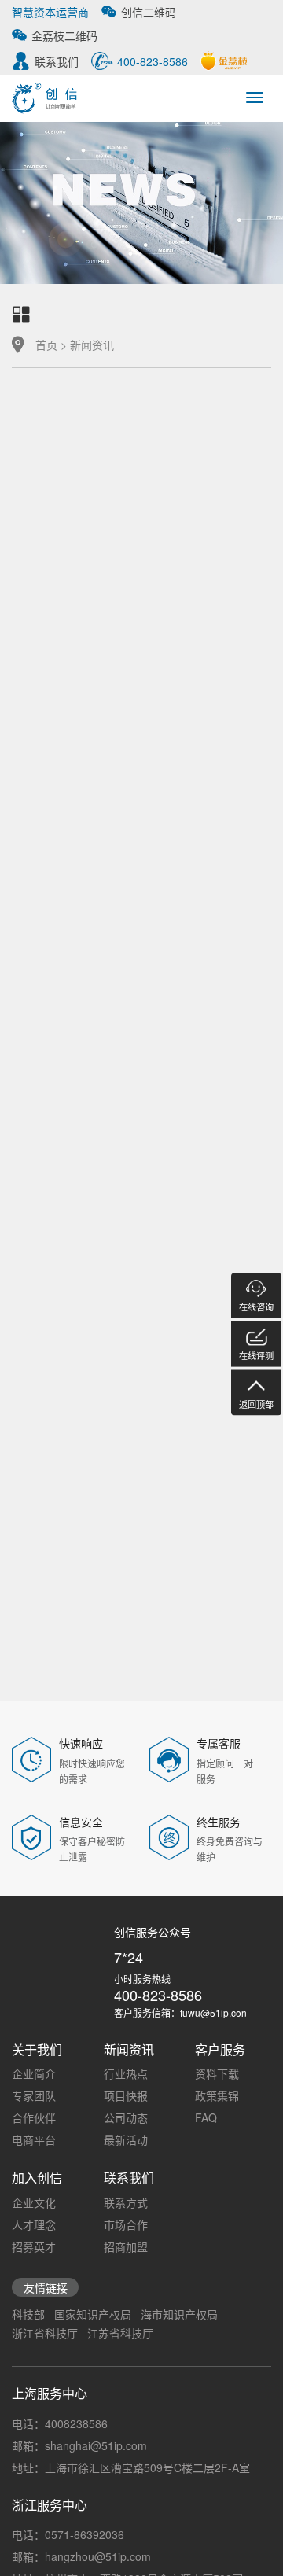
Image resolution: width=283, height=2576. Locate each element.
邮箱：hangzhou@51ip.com (81, 2556)
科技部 (28, 2314)
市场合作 (126, 2224)
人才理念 (34, 2224)
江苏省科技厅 (120, 2333)
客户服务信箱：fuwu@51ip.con (180, 2012)
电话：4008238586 (60, 2423)
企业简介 (34, 2073)
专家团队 (34, 2095)
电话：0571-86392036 (68, 2534)
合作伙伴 (34, 2117)
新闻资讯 (92, 345)
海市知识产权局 (179, 2314)
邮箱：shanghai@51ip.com (79, 2445)
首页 (46, 345)
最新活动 (126, 2139)
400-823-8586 (158, 1995)
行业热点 (126, 2073)
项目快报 (126, 2095)
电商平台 (34, 2139)
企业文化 (34, 2202)
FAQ (206, 2117)
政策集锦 (217, 2095)
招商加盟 (126, 2246)
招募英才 (34, 2246)
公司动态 (126, 2117)
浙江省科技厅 (45, 2333)
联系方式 (126, 2202)
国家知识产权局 (93, 2314)
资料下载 (217, 2073)
